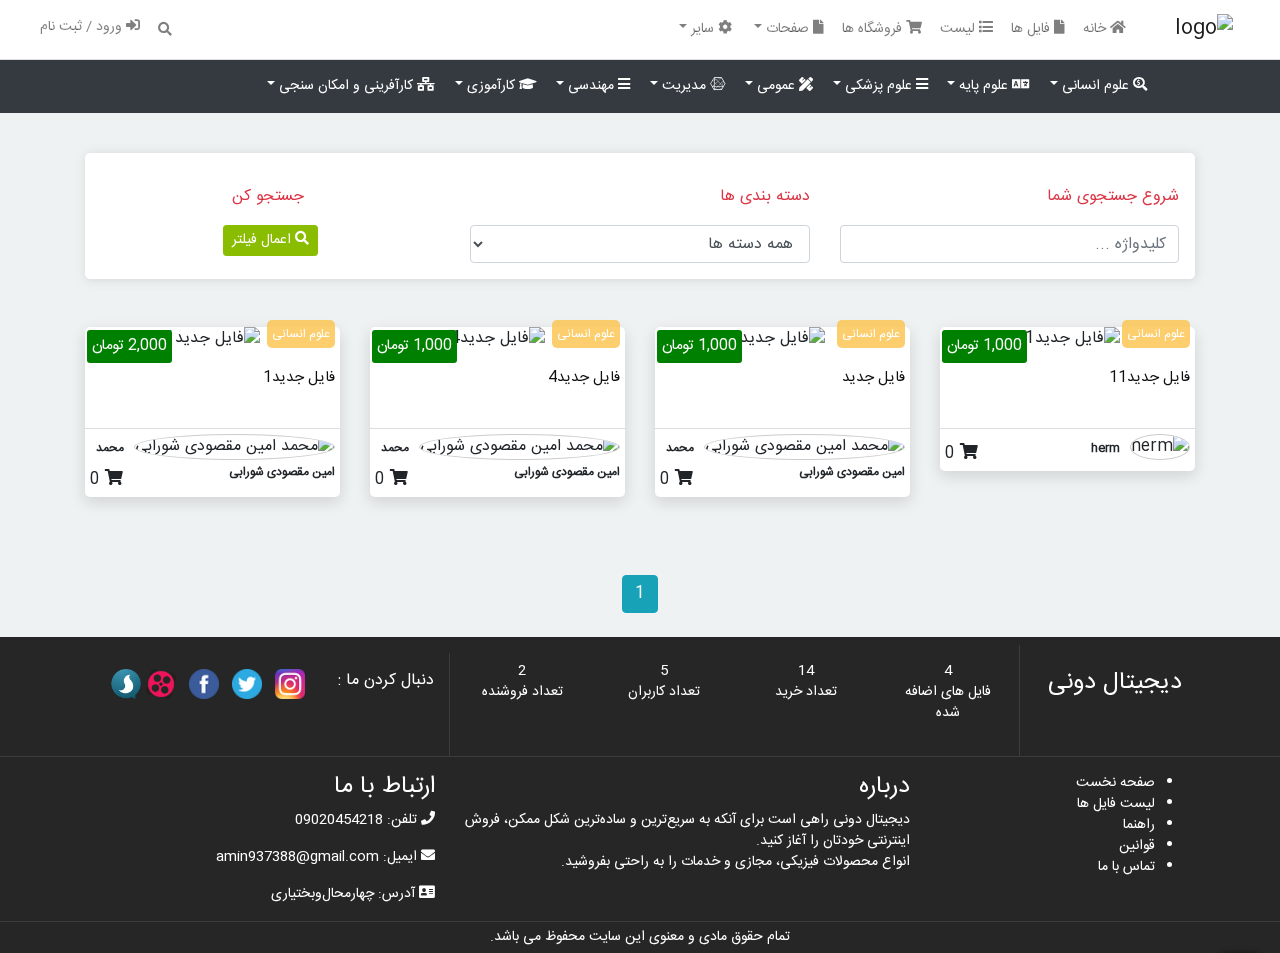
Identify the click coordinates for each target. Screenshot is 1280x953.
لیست (959, 29)
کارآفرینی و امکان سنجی (346, 86)
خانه (1096, 29)
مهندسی (591, 86)
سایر (702, 29)
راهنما (1139, 825)
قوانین (1137, 846)
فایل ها (1032, 29)
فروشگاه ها (874, 29)
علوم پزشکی (878, 86)
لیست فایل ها (1116, 804)
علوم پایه (983, 86)
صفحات (787, 29)
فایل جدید (873, 377)
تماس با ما (1126, 867)
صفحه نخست (1115, 783)
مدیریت (684, 86)
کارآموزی (491, 86)
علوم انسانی (1095, 86)
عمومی (776, 86)
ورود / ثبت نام (83, 27)
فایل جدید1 (299, 377)
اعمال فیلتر (263, 240)
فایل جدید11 (1149, 377)
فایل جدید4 (584, 377)
